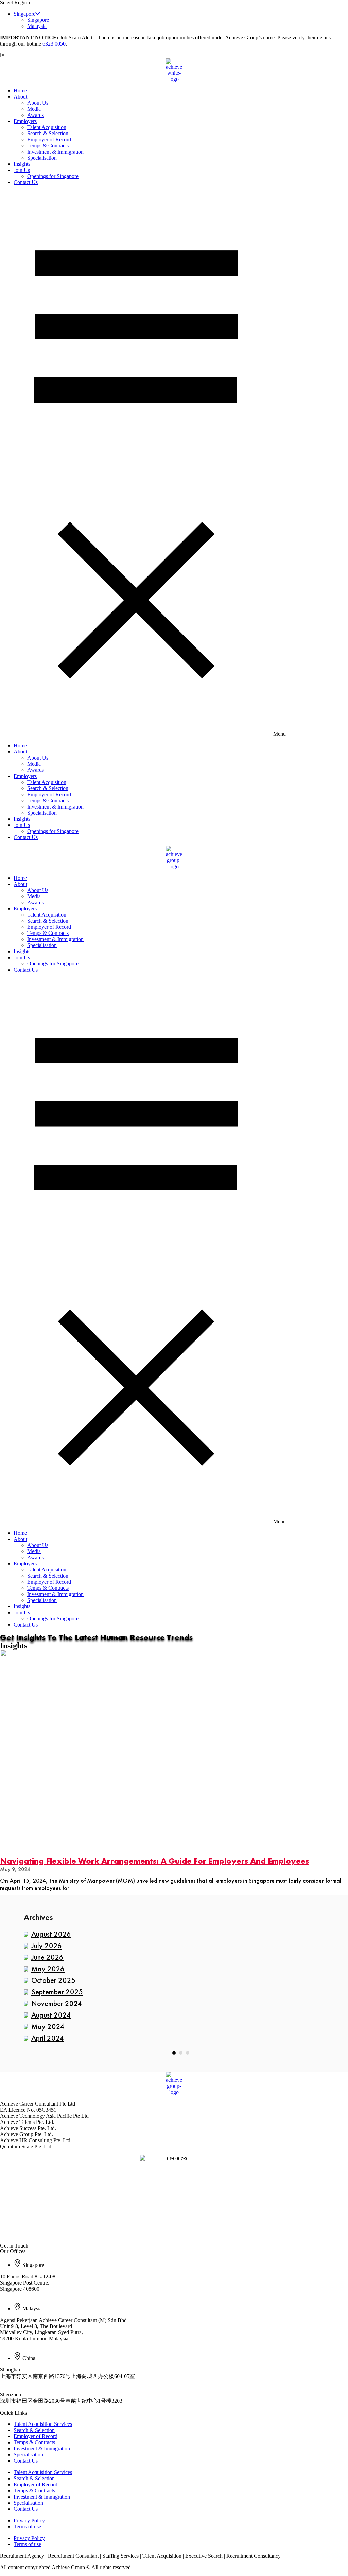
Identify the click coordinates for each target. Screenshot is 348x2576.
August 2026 (51, 1934)
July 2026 (47, 1946)
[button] (174, 464)
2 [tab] (181, 2053)
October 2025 (53, 1980)
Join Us (22, 170)
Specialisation (42, 158)
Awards (36, 115)
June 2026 (47, 1957)
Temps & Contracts (48, 146)
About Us (38, 103)
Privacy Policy (29, 2520)
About (20, 97)
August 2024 (51, 2015)
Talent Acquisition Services (43, 2424)
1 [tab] (174, 2053)
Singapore (24, 14)
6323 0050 (54, 44)
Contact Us (26, 182)
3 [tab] (188, 2053)
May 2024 (48, 2027)
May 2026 (48, 1969)
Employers (25, 121)
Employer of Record (49, 139)
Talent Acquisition (47, 127)
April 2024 (48, 2038)
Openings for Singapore (53, 176)
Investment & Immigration (55, 152)
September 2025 (57, 1992)
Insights (22, 164)
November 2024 (57, 2003)
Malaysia (37, 26)
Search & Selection (48, 133)
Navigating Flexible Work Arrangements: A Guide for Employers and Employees (154, 1861)
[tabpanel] (174, 1987)
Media (34, 109)
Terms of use (27, 2527)
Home (20, 91)
